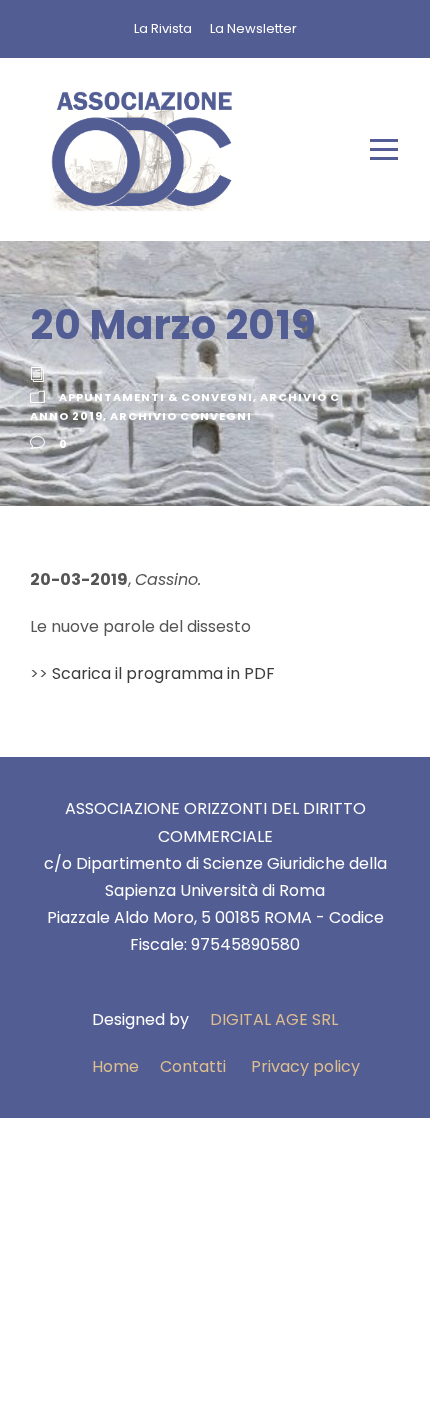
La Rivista (163, 28)
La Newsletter (253, 28)
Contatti (193, 1066)
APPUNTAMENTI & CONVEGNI (156, 397)
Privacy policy (305, 1066)
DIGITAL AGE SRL (274, 1019)
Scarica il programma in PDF (163, 673)
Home (115, 1066)
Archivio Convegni (181, 416)
